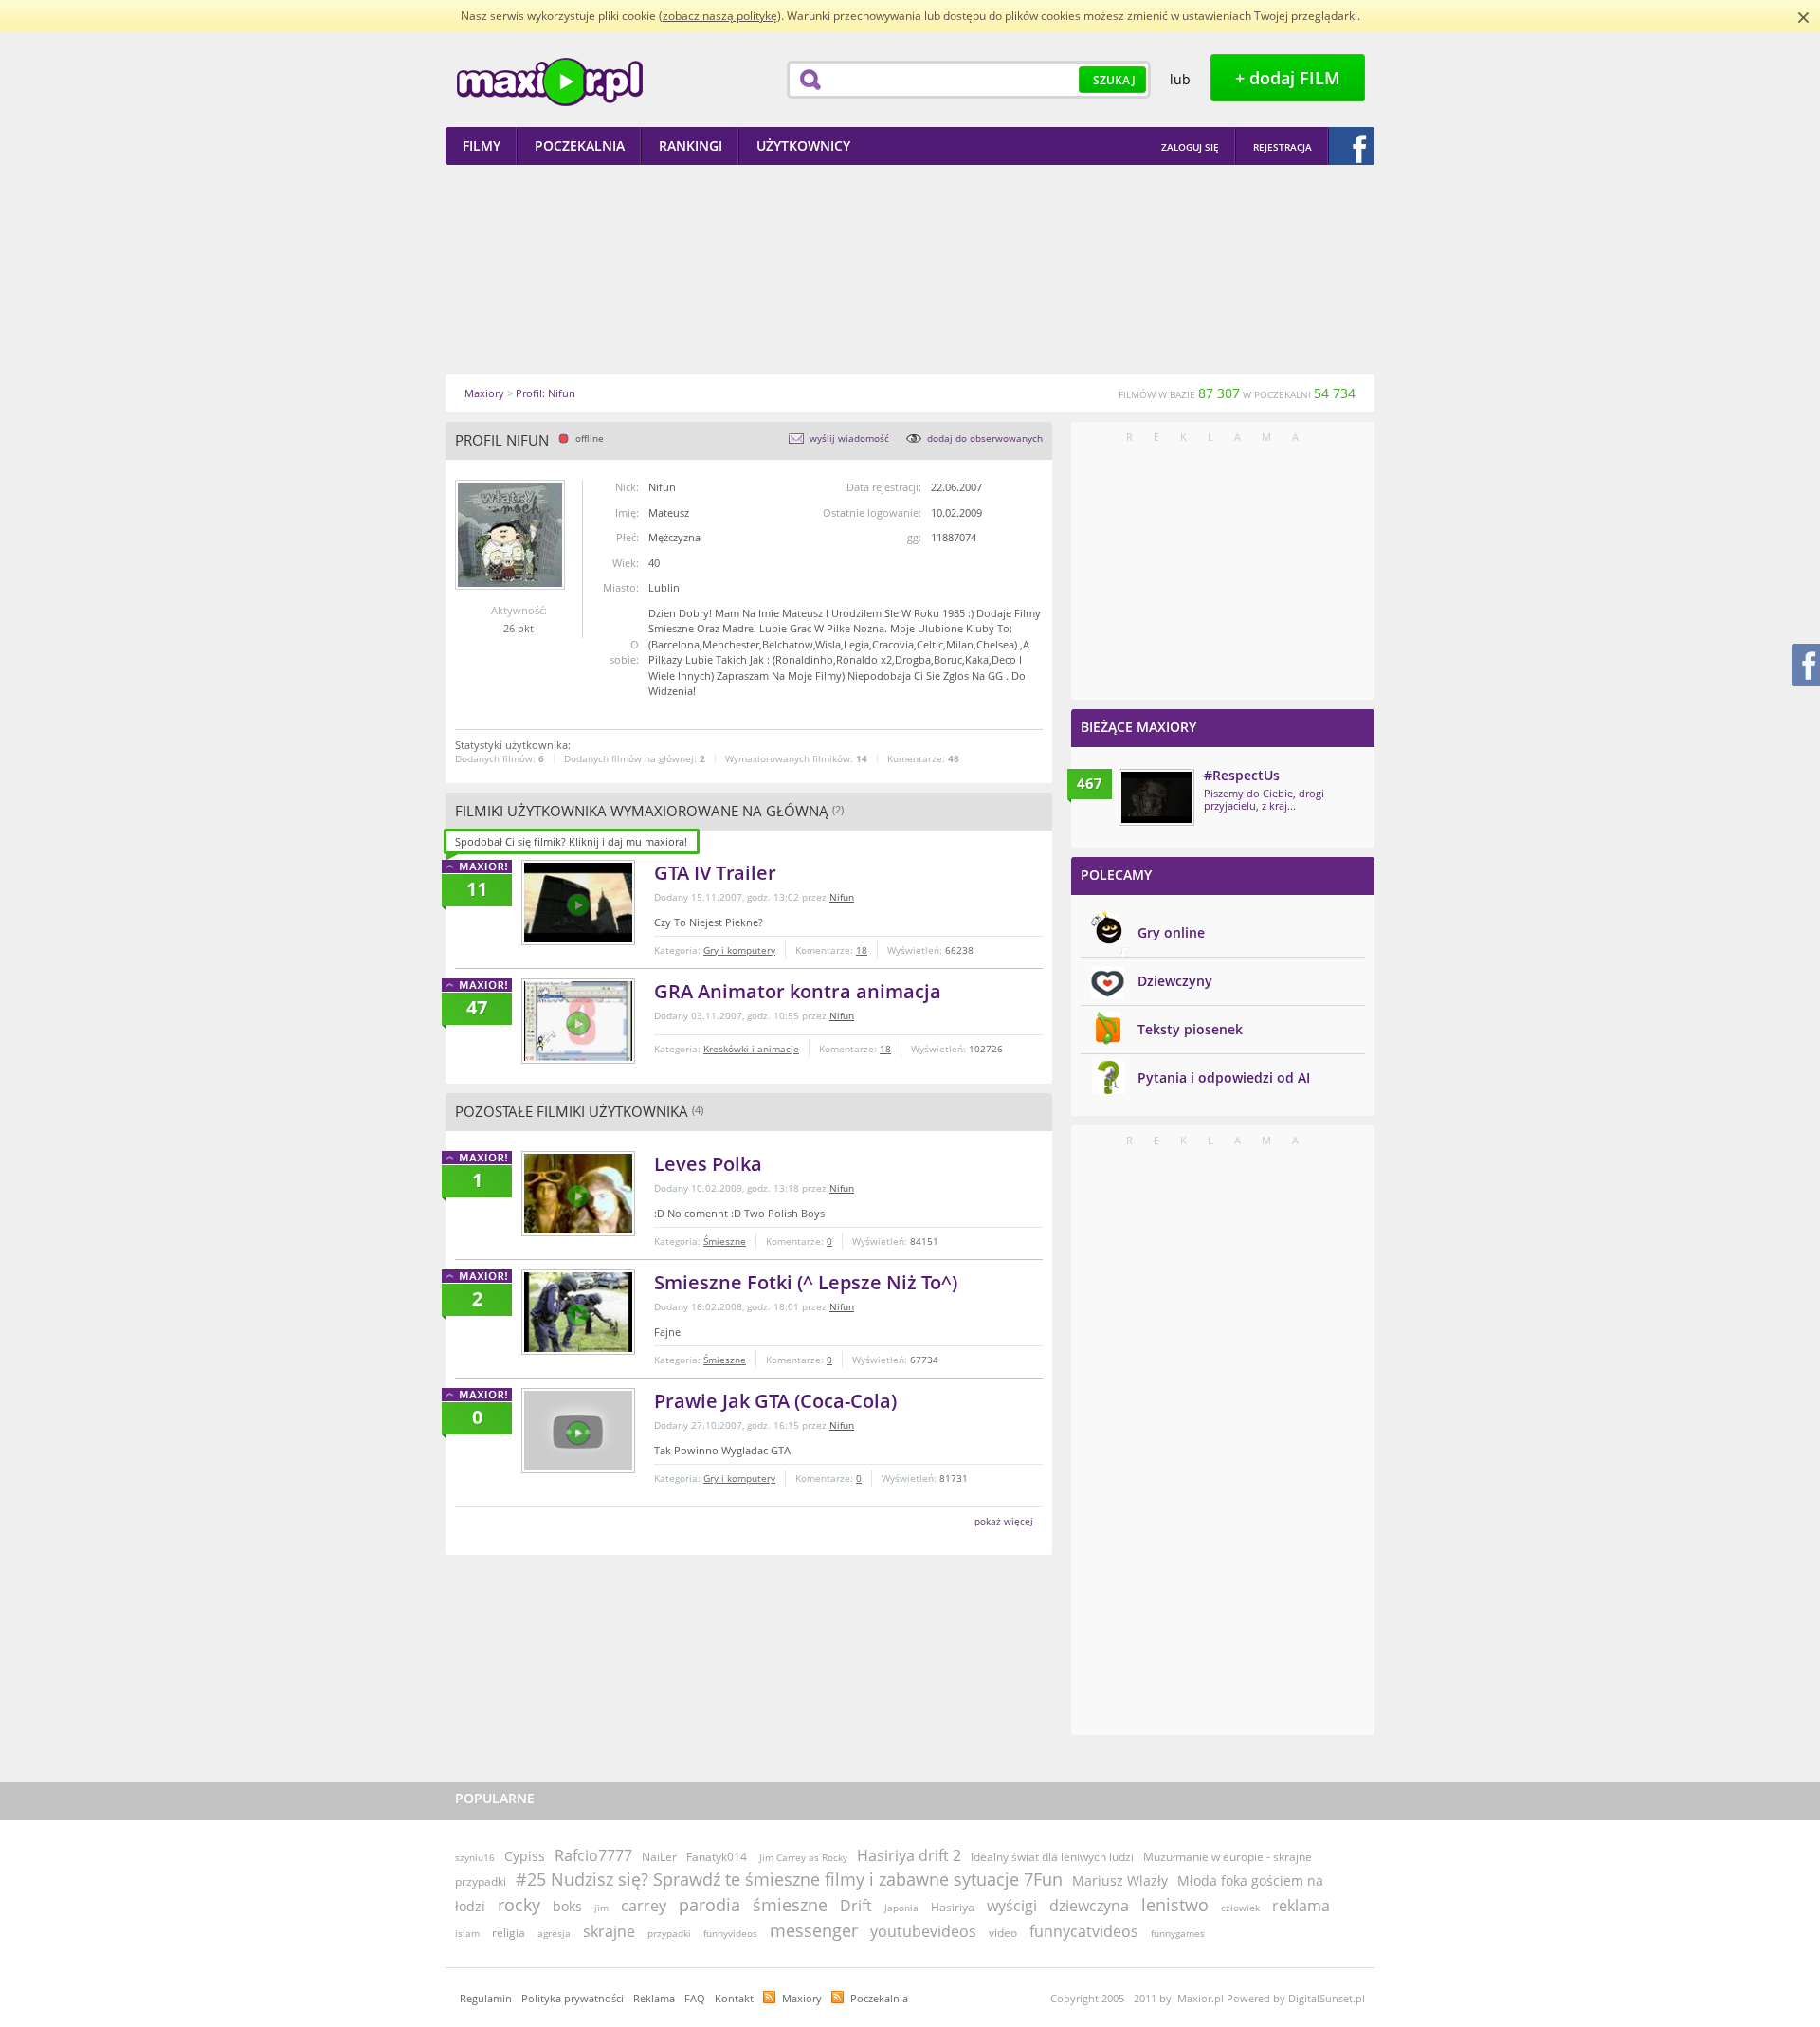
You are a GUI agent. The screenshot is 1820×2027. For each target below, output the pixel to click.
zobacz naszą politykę (720, 16)
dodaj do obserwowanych (985, 438)
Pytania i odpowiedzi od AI (1224, 1077)
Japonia (901, 1908)
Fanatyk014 (717, 1857)
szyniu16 (475, 1857)
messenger (814, 1930)
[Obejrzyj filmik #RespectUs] (1156, 797)
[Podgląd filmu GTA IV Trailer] (578, 903)
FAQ (695, 1998)
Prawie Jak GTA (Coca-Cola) (775, 1401)
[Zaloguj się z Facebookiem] (1352, 146)
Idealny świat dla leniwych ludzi (1052, 1857)
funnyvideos (730, 1933)
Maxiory (802, 1998)
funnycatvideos (1084, 1931)
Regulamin (486, 1998)
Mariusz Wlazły (1120, 1881)
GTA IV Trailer (715, 873)
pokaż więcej (1004, 1521)
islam (467, 1933)
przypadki (669, 1933)
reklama (1301, 1906)
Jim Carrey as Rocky (803, 1857)
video (1003, 1933)
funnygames (1178, 1933)
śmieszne (790, 1905)
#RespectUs (1242, 775)
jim (601, 1908)
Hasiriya (953, 1907)
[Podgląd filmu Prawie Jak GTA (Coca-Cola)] (578, 1431)
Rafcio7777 (593, 1855)
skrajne (609, 1931)
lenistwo (1175, 1905)
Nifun (842, 897)
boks (567, 1906)
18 (862, 950)
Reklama (654, 1998)
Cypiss (525, 1856)
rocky (519, 1905)
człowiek (1240, 1908)
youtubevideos (923, 1931)
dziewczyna (1089, 1906)
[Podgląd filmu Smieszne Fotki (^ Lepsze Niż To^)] (578, 1312)
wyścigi (1012, 1906)
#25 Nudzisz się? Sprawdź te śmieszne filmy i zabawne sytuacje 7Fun (789, 1879)
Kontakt (734, 1998)
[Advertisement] (910, 269)
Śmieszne (725, 1241)
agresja (554, 1933)
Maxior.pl (550, 82)
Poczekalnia (879, 1998)
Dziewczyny (1175, 981)
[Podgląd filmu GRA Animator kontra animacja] (578, 1021)
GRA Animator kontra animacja (798, 991)
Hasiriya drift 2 (909, 1855)
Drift (856, 1906)
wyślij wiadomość (849, 438)
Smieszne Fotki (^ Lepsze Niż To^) (806, 1282)
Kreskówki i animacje (751, 1049)
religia (509, 1933)
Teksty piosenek (1190, 1029)
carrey (644, 1906)
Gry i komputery (739, 950)
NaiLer (659, 1857)
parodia (710, 1905)
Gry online (1171, 932)
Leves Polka (708, 1164)
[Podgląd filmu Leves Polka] (578, 1194)
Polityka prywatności (573, 1998)
